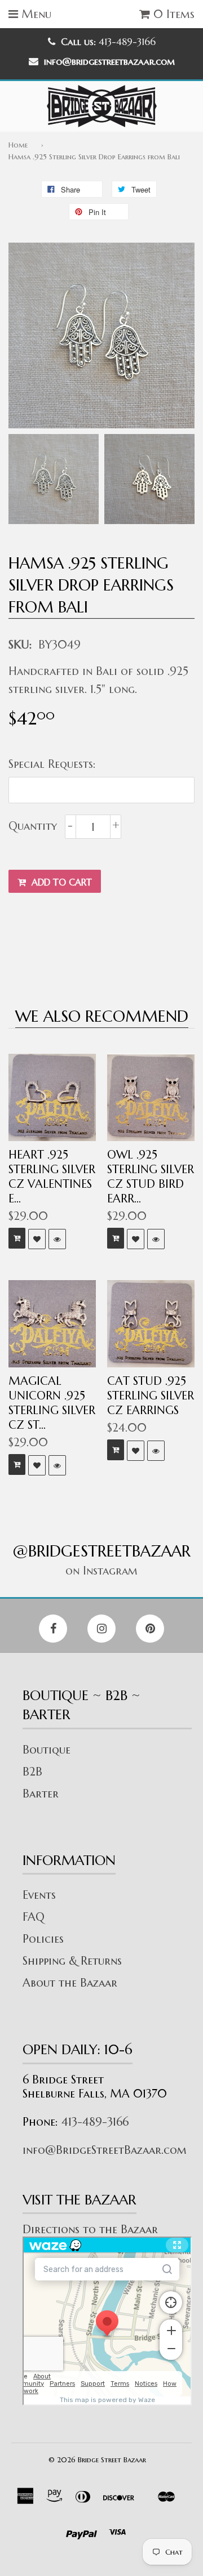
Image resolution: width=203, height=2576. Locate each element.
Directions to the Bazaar (90, 2230)
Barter (41, 1794)
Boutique (47, 1750)
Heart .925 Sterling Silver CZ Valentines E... (52, 1177)
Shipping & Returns (72, 1961)
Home (18, 145)
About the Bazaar (70, 1983)
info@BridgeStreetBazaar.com (105, 2150)
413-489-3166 (95, 2122)
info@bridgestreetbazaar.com (109, 61)
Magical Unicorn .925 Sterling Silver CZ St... (52, 1403)
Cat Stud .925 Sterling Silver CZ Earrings (151, 1396)
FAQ (34, 1917)
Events (39, 1895)
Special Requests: (52, 764)
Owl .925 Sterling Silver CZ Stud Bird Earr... (151, 1177)
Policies (43, 1939)
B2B (32, 1772)
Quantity (33, 826)
